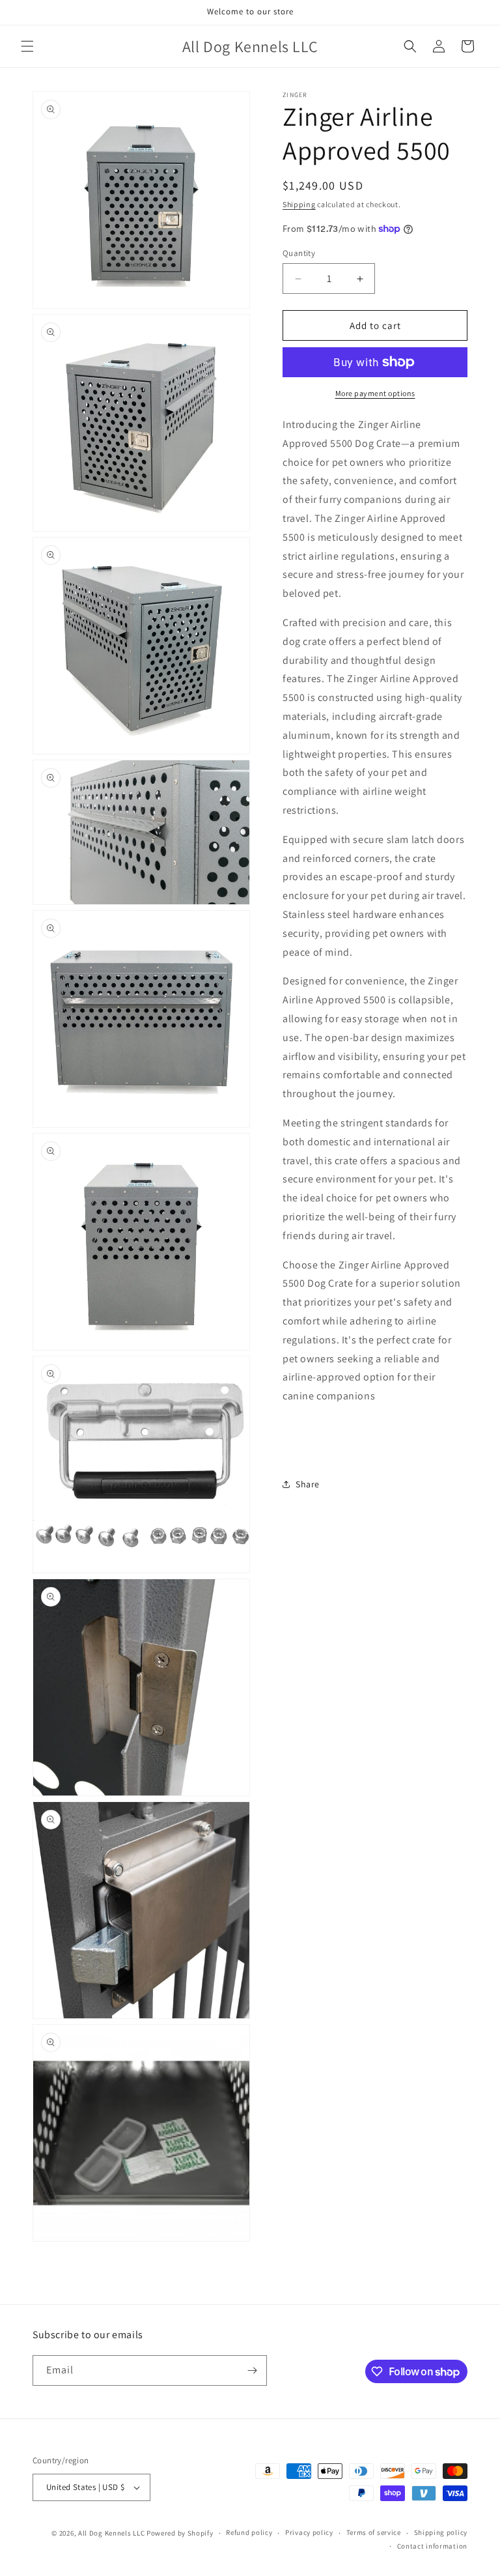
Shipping (299, 204)
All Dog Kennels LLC (111, 2533)
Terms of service (374, 2532)
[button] (27, 46)
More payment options (375, 393)
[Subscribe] (252, 2370)
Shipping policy (441, 2532)
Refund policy (249, 2532)
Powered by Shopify (180, 2533)
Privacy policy (309, 2532)
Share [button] (308, 1484)
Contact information (432, 2546)
